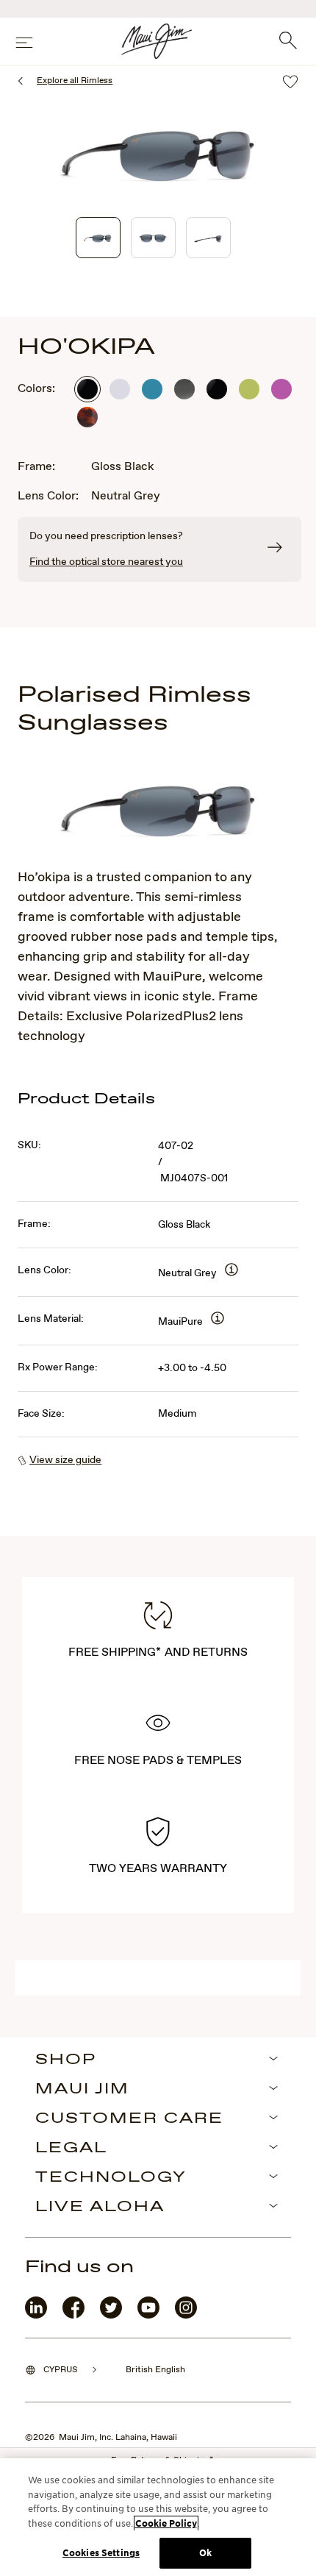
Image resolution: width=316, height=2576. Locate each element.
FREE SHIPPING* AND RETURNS (158, 1652)
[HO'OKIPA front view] (153, 238)
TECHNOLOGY (111, 2178)
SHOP (66, 2060)
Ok (205, 2553)
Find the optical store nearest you (106, 562)
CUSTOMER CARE (129, 2119)
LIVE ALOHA (100, 2207)
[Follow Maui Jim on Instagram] (186, 2315)
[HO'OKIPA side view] (208, 238)
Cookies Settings (101, 2553)
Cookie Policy (166, 2523)
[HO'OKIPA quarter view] (98, 238)
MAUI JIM (82, 2090)
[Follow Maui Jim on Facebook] (73, 2315)
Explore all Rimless (75, 81)
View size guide (65, 1460)
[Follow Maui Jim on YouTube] (148, 2315)
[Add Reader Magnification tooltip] (231, 1271)
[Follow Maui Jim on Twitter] (111, 2315)
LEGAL (71, 2149)
